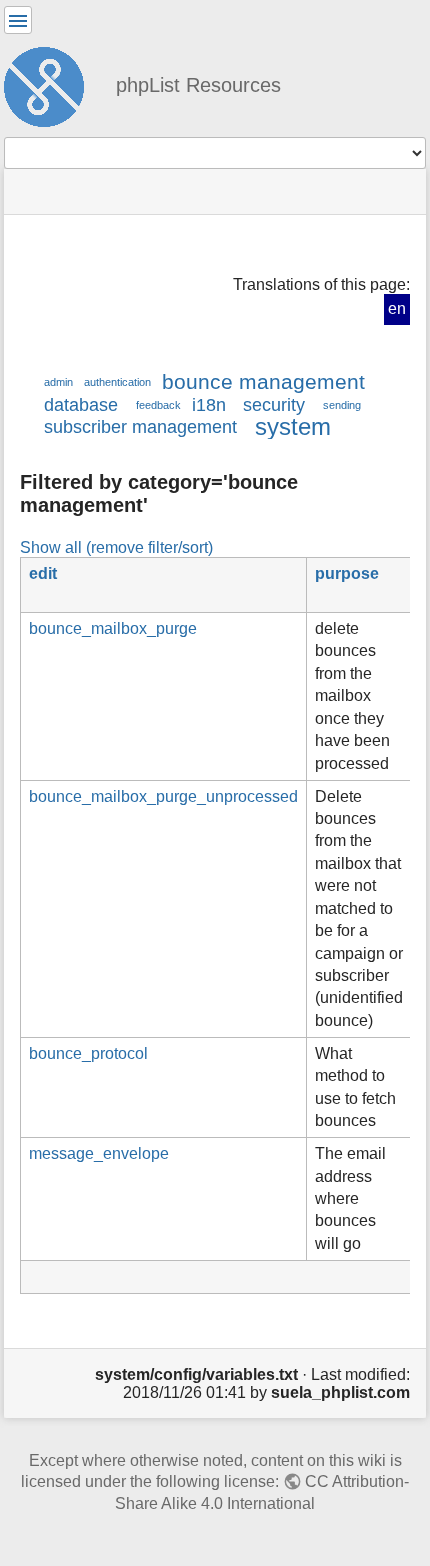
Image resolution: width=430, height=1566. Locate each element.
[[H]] (52, 84)
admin (58, 382)
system (293, 426)
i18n (209, 405)
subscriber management (140, 427)
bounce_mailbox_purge (113, 628)
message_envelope (99, 1153)
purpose (347, 573)
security (274, 405)
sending (342, 405)
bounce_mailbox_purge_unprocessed (163, 796)
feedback (158, 405)
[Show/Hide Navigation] (18, 20)
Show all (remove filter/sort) (116, 547)
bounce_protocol (88, 1053)
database (81, 405)
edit (43, 573)
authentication (117, 382)
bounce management (263, 381)
